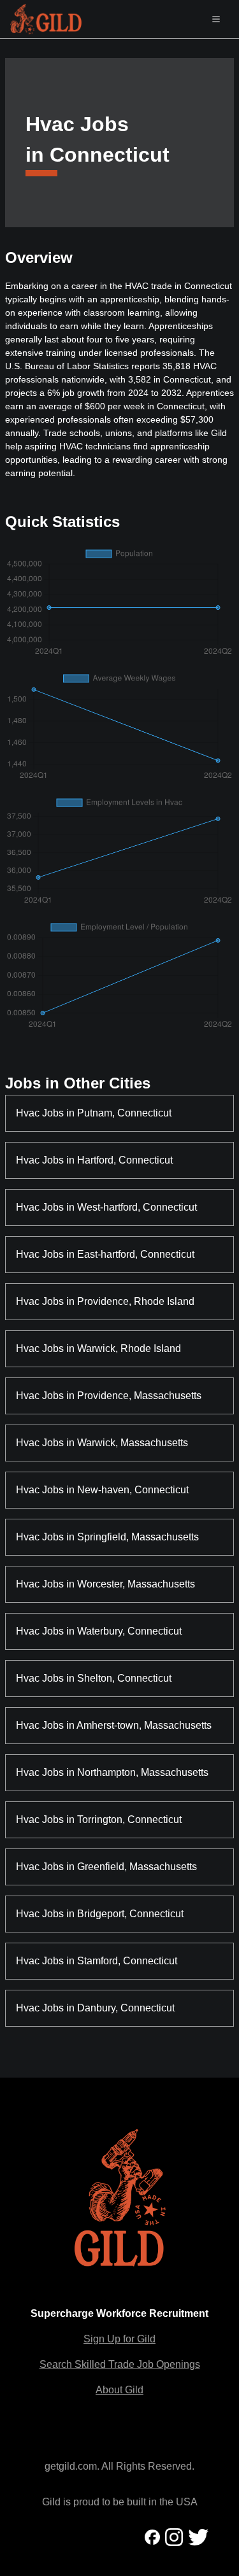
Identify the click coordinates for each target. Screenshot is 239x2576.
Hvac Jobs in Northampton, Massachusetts (112, 1772)
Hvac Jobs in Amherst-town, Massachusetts (114, 1725)
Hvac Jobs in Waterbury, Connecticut (99, 1631)
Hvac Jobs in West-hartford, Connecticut (106, 1207)
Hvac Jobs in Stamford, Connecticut (97, 1961)
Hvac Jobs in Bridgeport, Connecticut (100, 1914)
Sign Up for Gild (119, 2339)
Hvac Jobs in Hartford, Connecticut (94, 1160)
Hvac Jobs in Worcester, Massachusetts (105, 1584)
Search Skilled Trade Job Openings (120, 2364)
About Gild (119, 2390)
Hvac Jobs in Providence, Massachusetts (109, 1396)
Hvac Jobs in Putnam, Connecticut (94, 1113)
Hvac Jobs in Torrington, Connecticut (99, 1819)
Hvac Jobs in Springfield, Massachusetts (107, 1537)
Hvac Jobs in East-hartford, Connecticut (105, 1254)
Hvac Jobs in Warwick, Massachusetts (102, 1443)
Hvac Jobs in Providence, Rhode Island (105, 1301)
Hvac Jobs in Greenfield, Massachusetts (106, 1867)
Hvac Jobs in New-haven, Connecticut (102, 1490)
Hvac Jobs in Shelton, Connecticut (94, 1678)
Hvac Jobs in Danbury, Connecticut (95, 2008)
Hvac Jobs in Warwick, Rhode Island (98, 1348)
